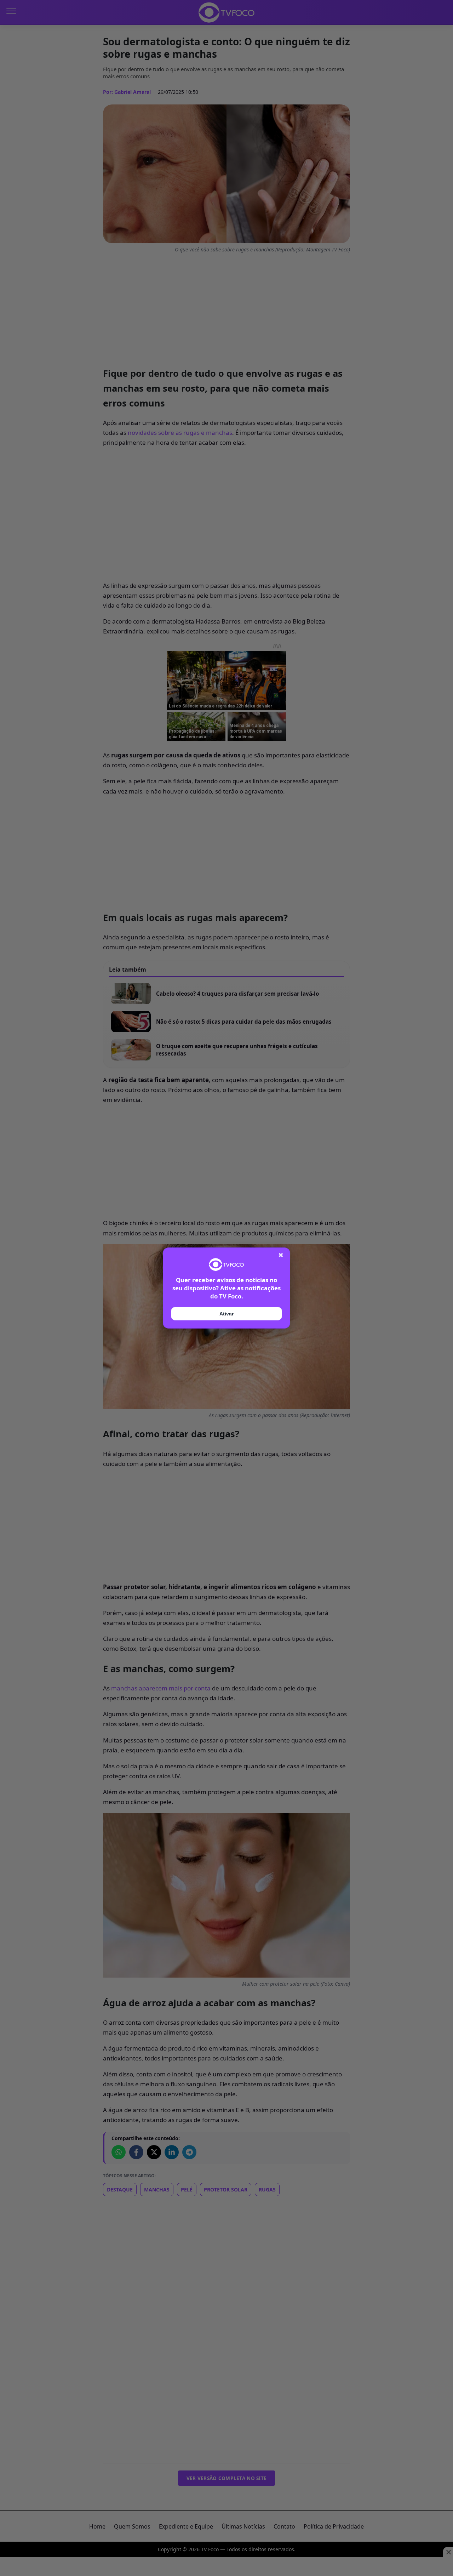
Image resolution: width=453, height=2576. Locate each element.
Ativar (226, 1314)
